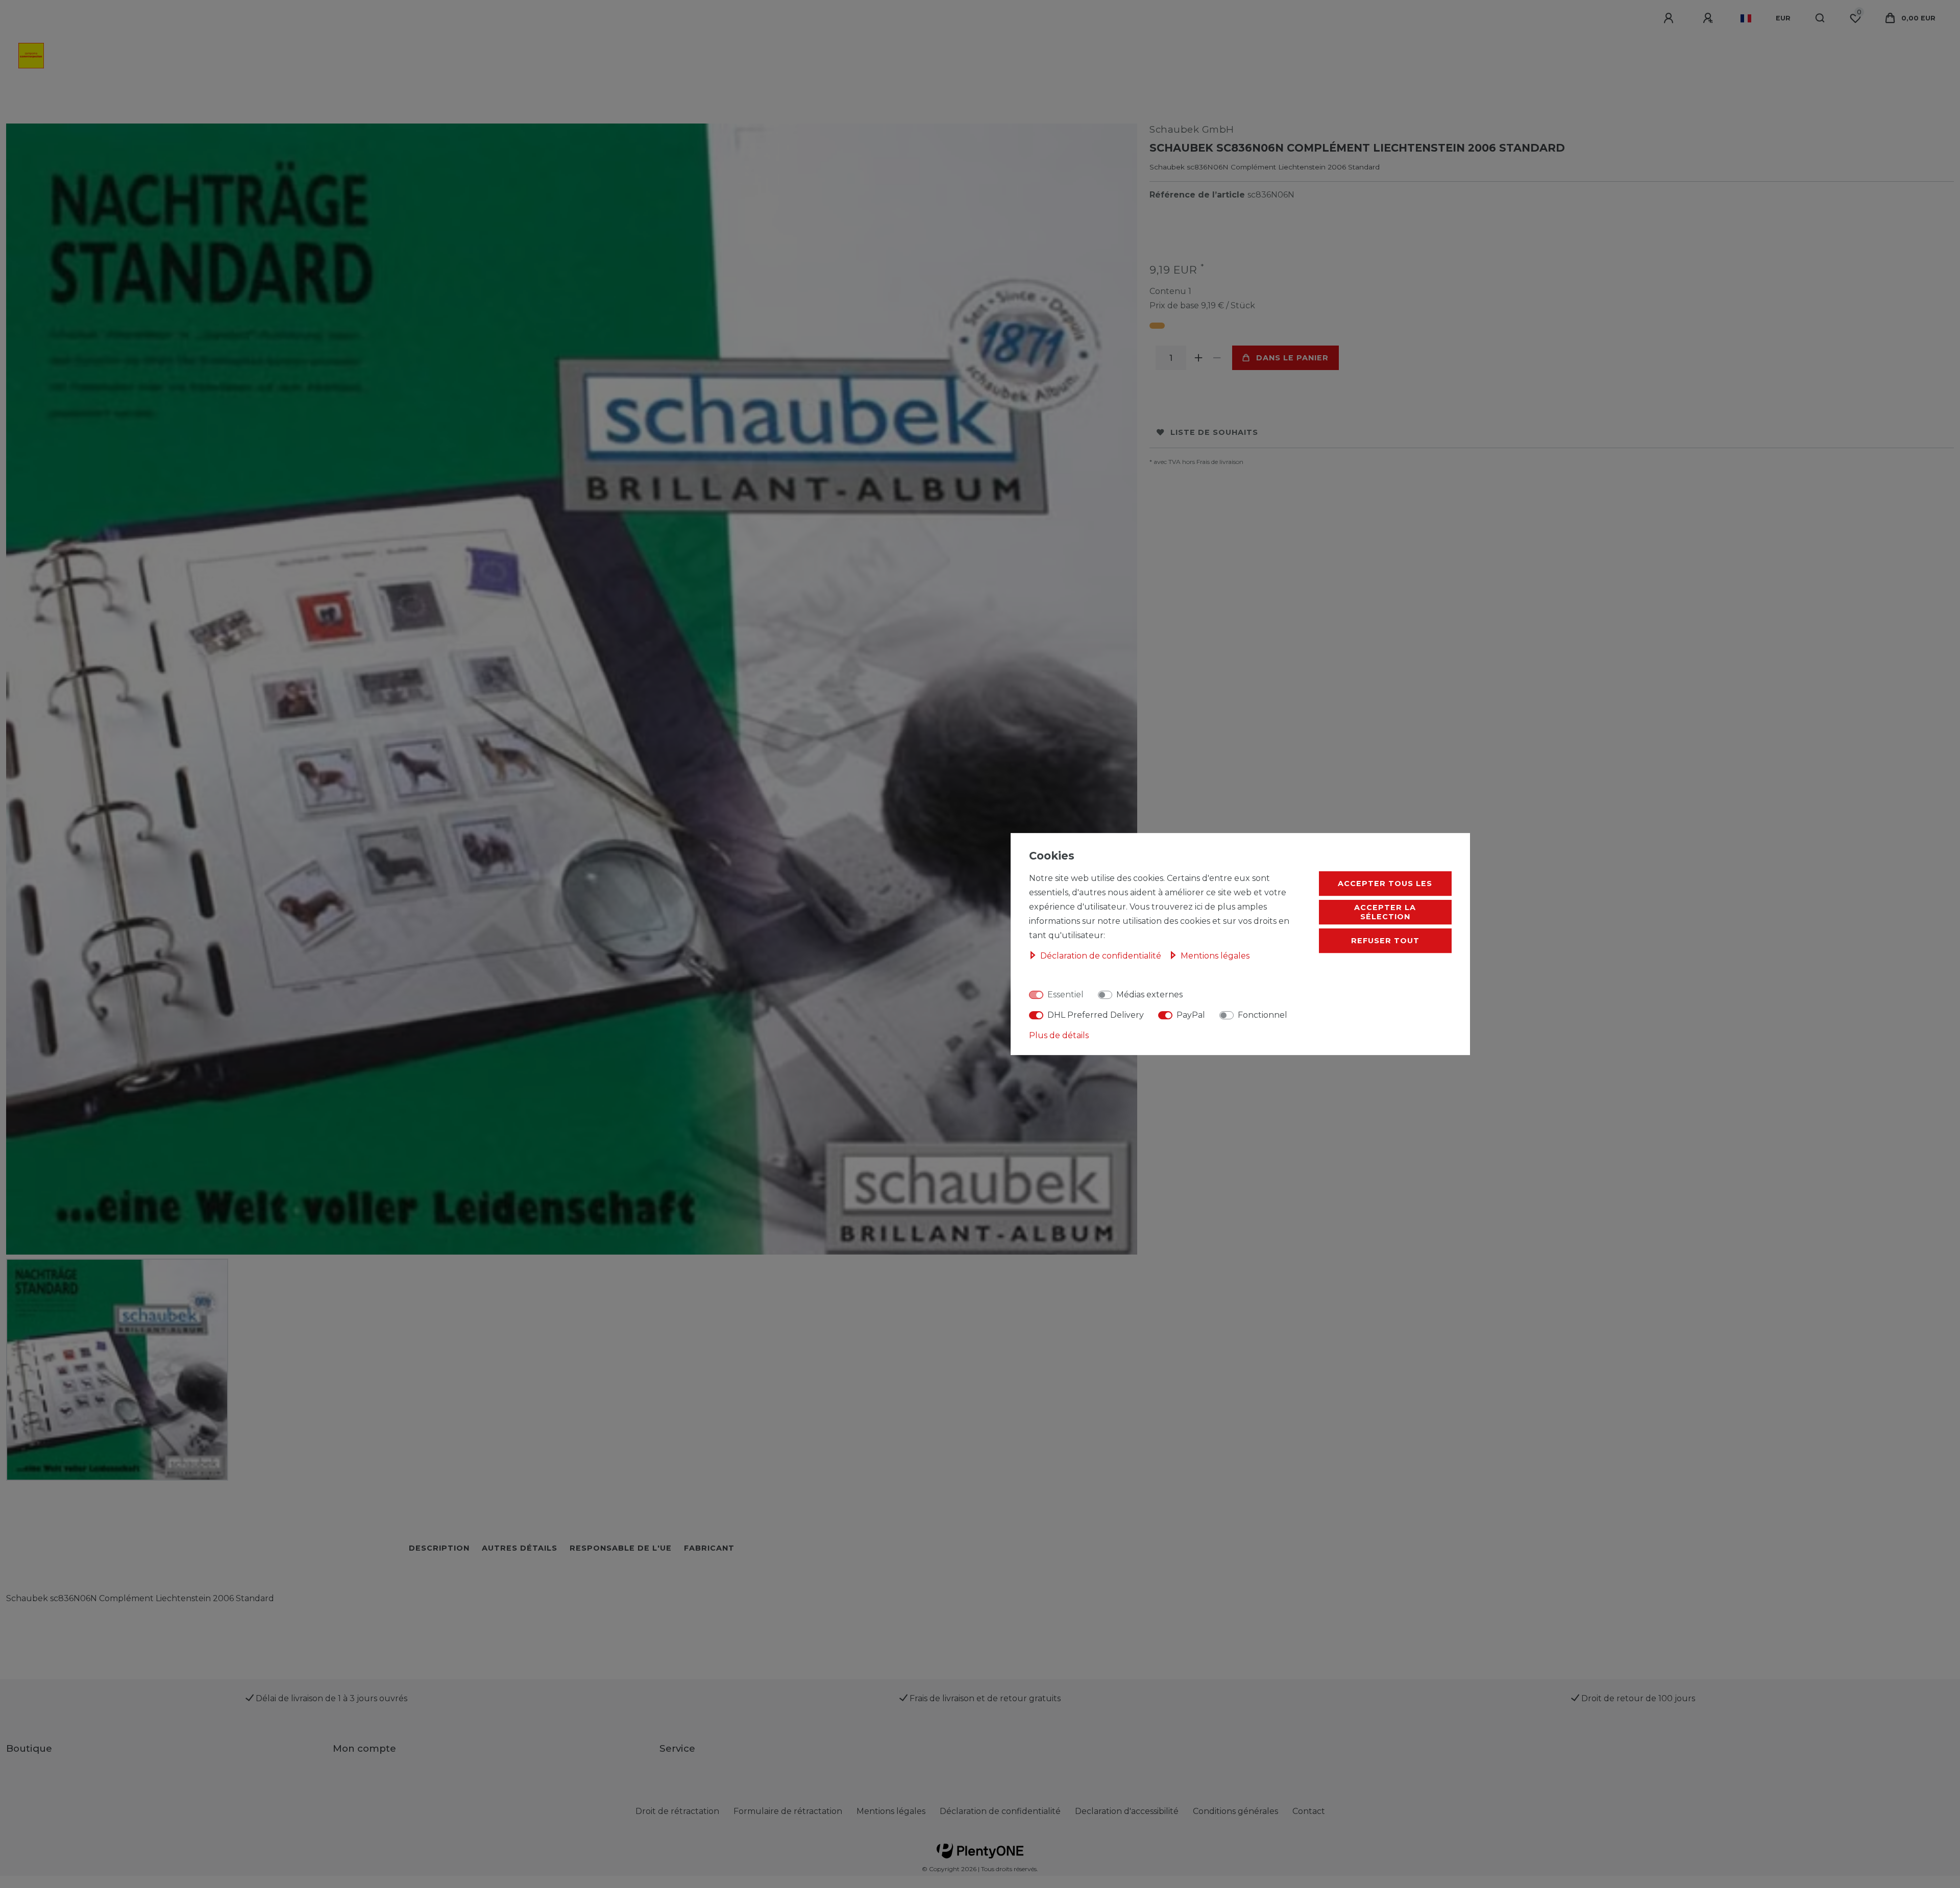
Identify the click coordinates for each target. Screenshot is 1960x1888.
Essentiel (1065, 995)
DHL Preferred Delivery (1096, 1015)
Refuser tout (1385, 941)
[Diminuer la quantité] (1217, 358)
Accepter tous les (1385, 884)
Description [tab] (439, 1548)
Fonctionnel (1263, 1015)
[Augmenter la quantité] (1198, 358)
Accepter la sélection (1385, 912)
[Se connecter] (1670, 18)
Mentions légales (891, 1811)
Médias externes (1149, 995)
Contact (1309, 1811)
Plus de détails (1059, 1035)
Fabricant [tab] (709, 1548)
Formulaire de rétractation (788, 1811)
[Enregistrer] (1709, 18)
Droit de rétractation (677, 1811)
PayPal (1191, 1015)
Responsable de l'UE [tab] (621, 1548)
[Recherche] (1820, 18)
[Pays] (1746, 18)
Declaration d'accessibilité (1127, 1811)
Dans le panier (1292, 358)
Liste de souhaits (1214, 432)
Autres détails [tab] (520, 1548)
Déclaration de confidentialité (1000, 1811)
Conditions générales (1235, 1811)
